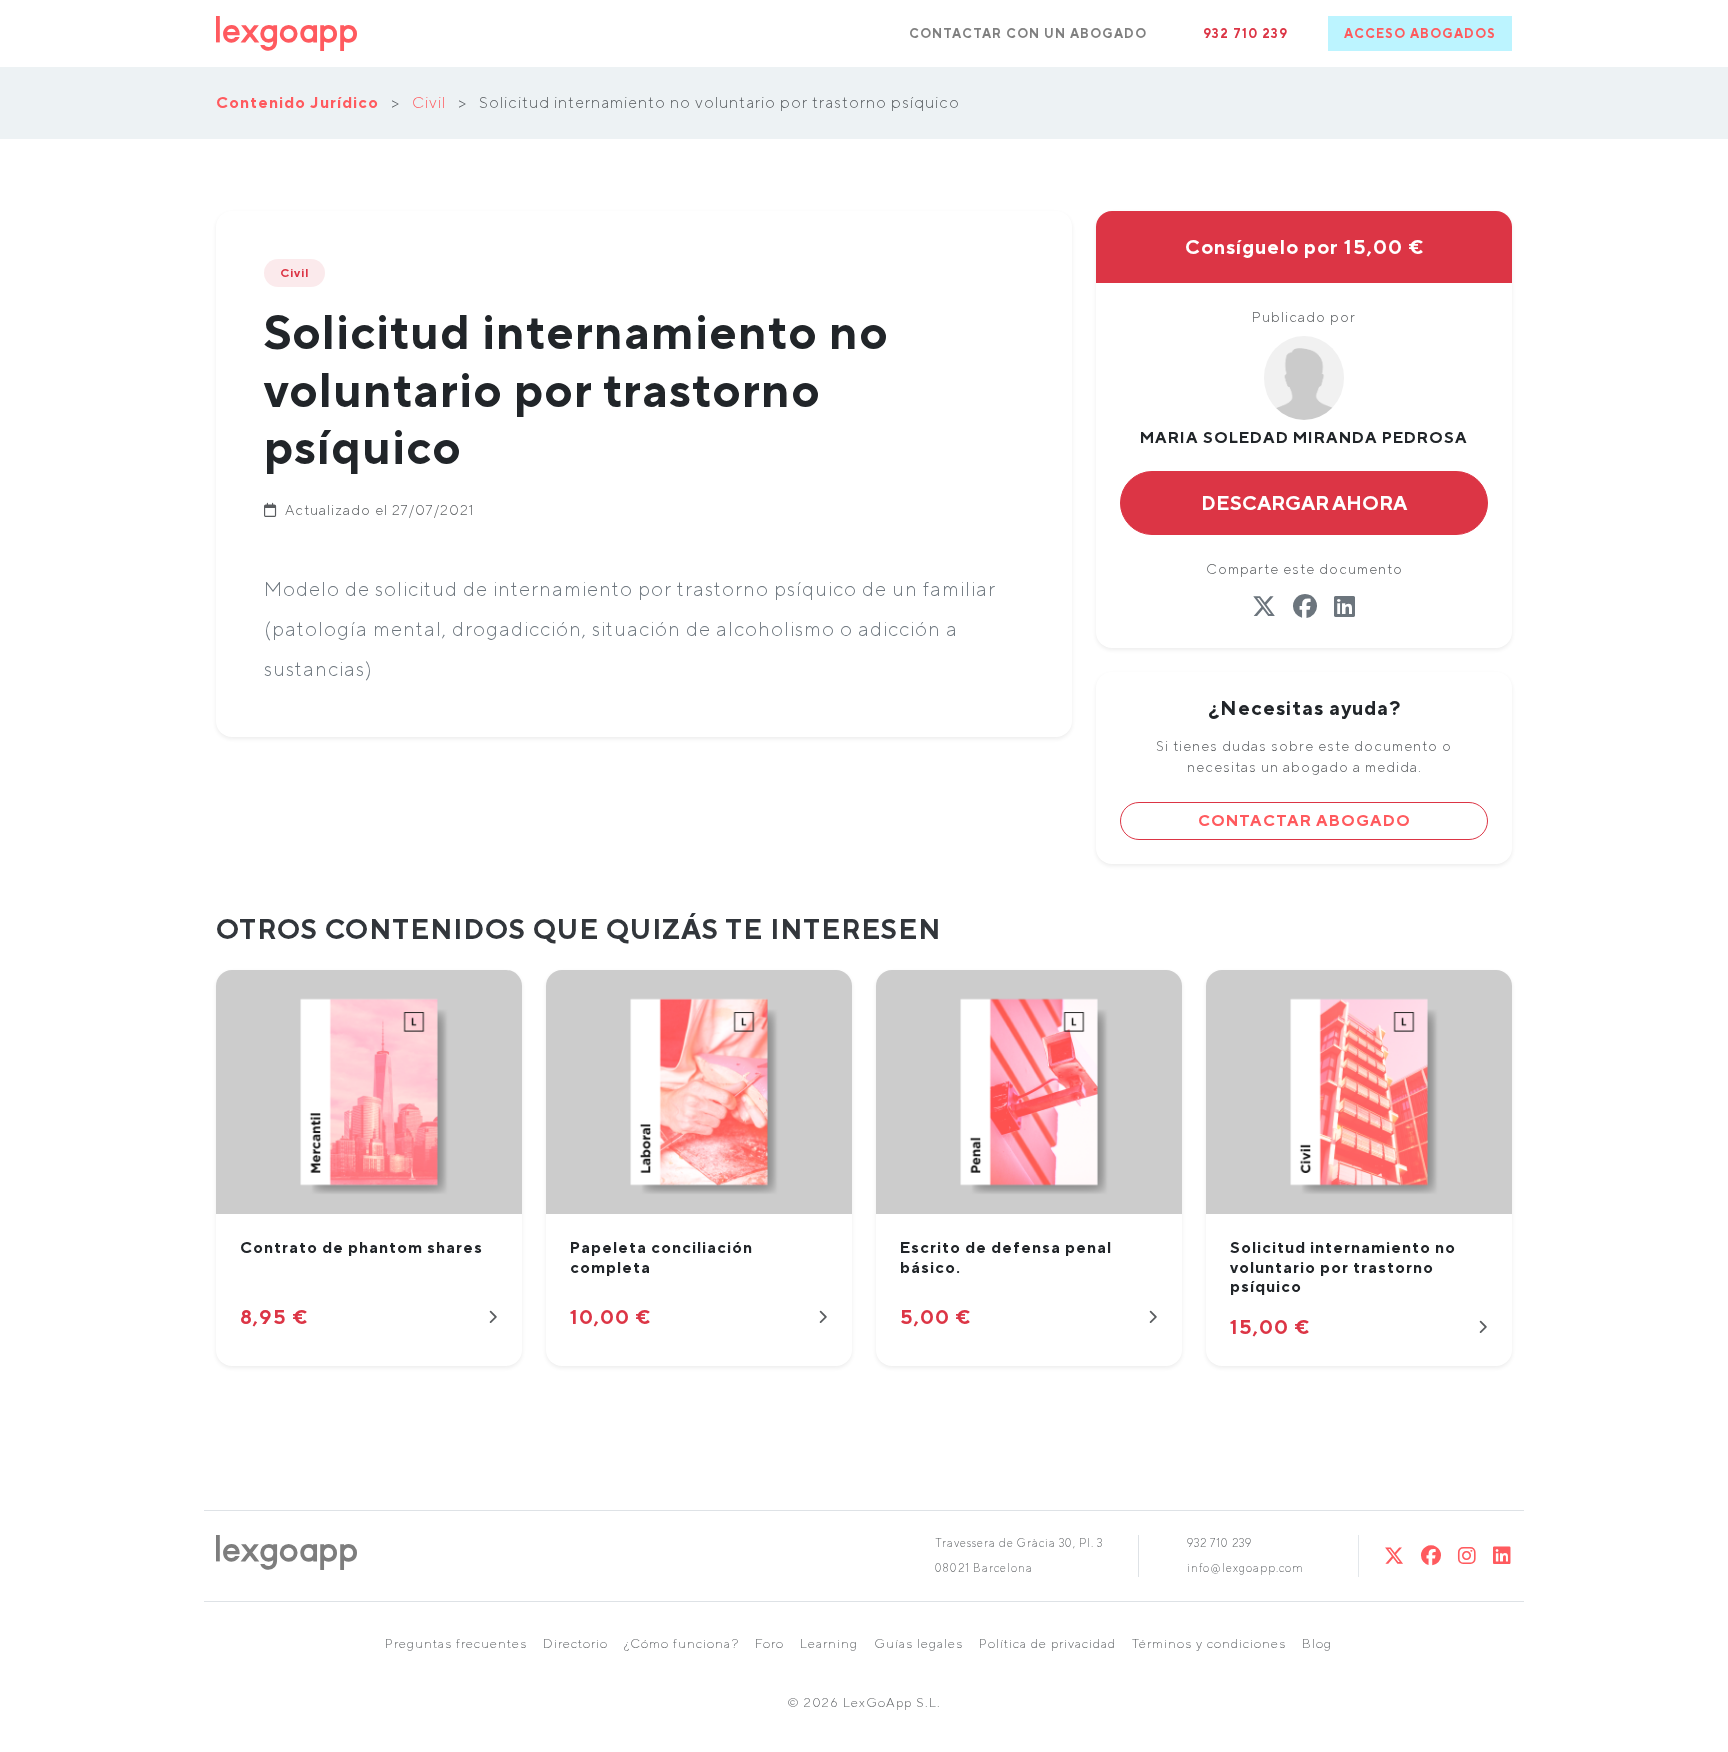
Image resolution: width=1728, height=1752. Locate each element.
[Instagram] (1467, 1555)
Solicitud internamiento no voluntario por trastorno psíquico (1343, 1266)
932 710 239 (1245, 33)
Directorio (575, 1643)
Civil (429, 102)
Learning (829, 1643)
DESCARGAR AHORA (1304, 502)
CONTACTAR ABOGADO (1304, 820)
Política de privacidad (1047, 1643)
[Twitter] (1394, 1555)
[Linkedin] (1502, 1555)
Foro (769, 1643)
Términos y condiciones (1209, 1643)
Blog (1317, 1643)
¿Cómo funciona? (681, 1643)
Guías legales (918, 1643)
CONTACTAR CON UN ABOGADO (1028, 33)
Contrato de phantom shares (361, 1247)
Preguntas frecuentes (456, 1643)
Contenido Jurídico (297, 102)
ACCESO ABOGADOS (1420, 33)
